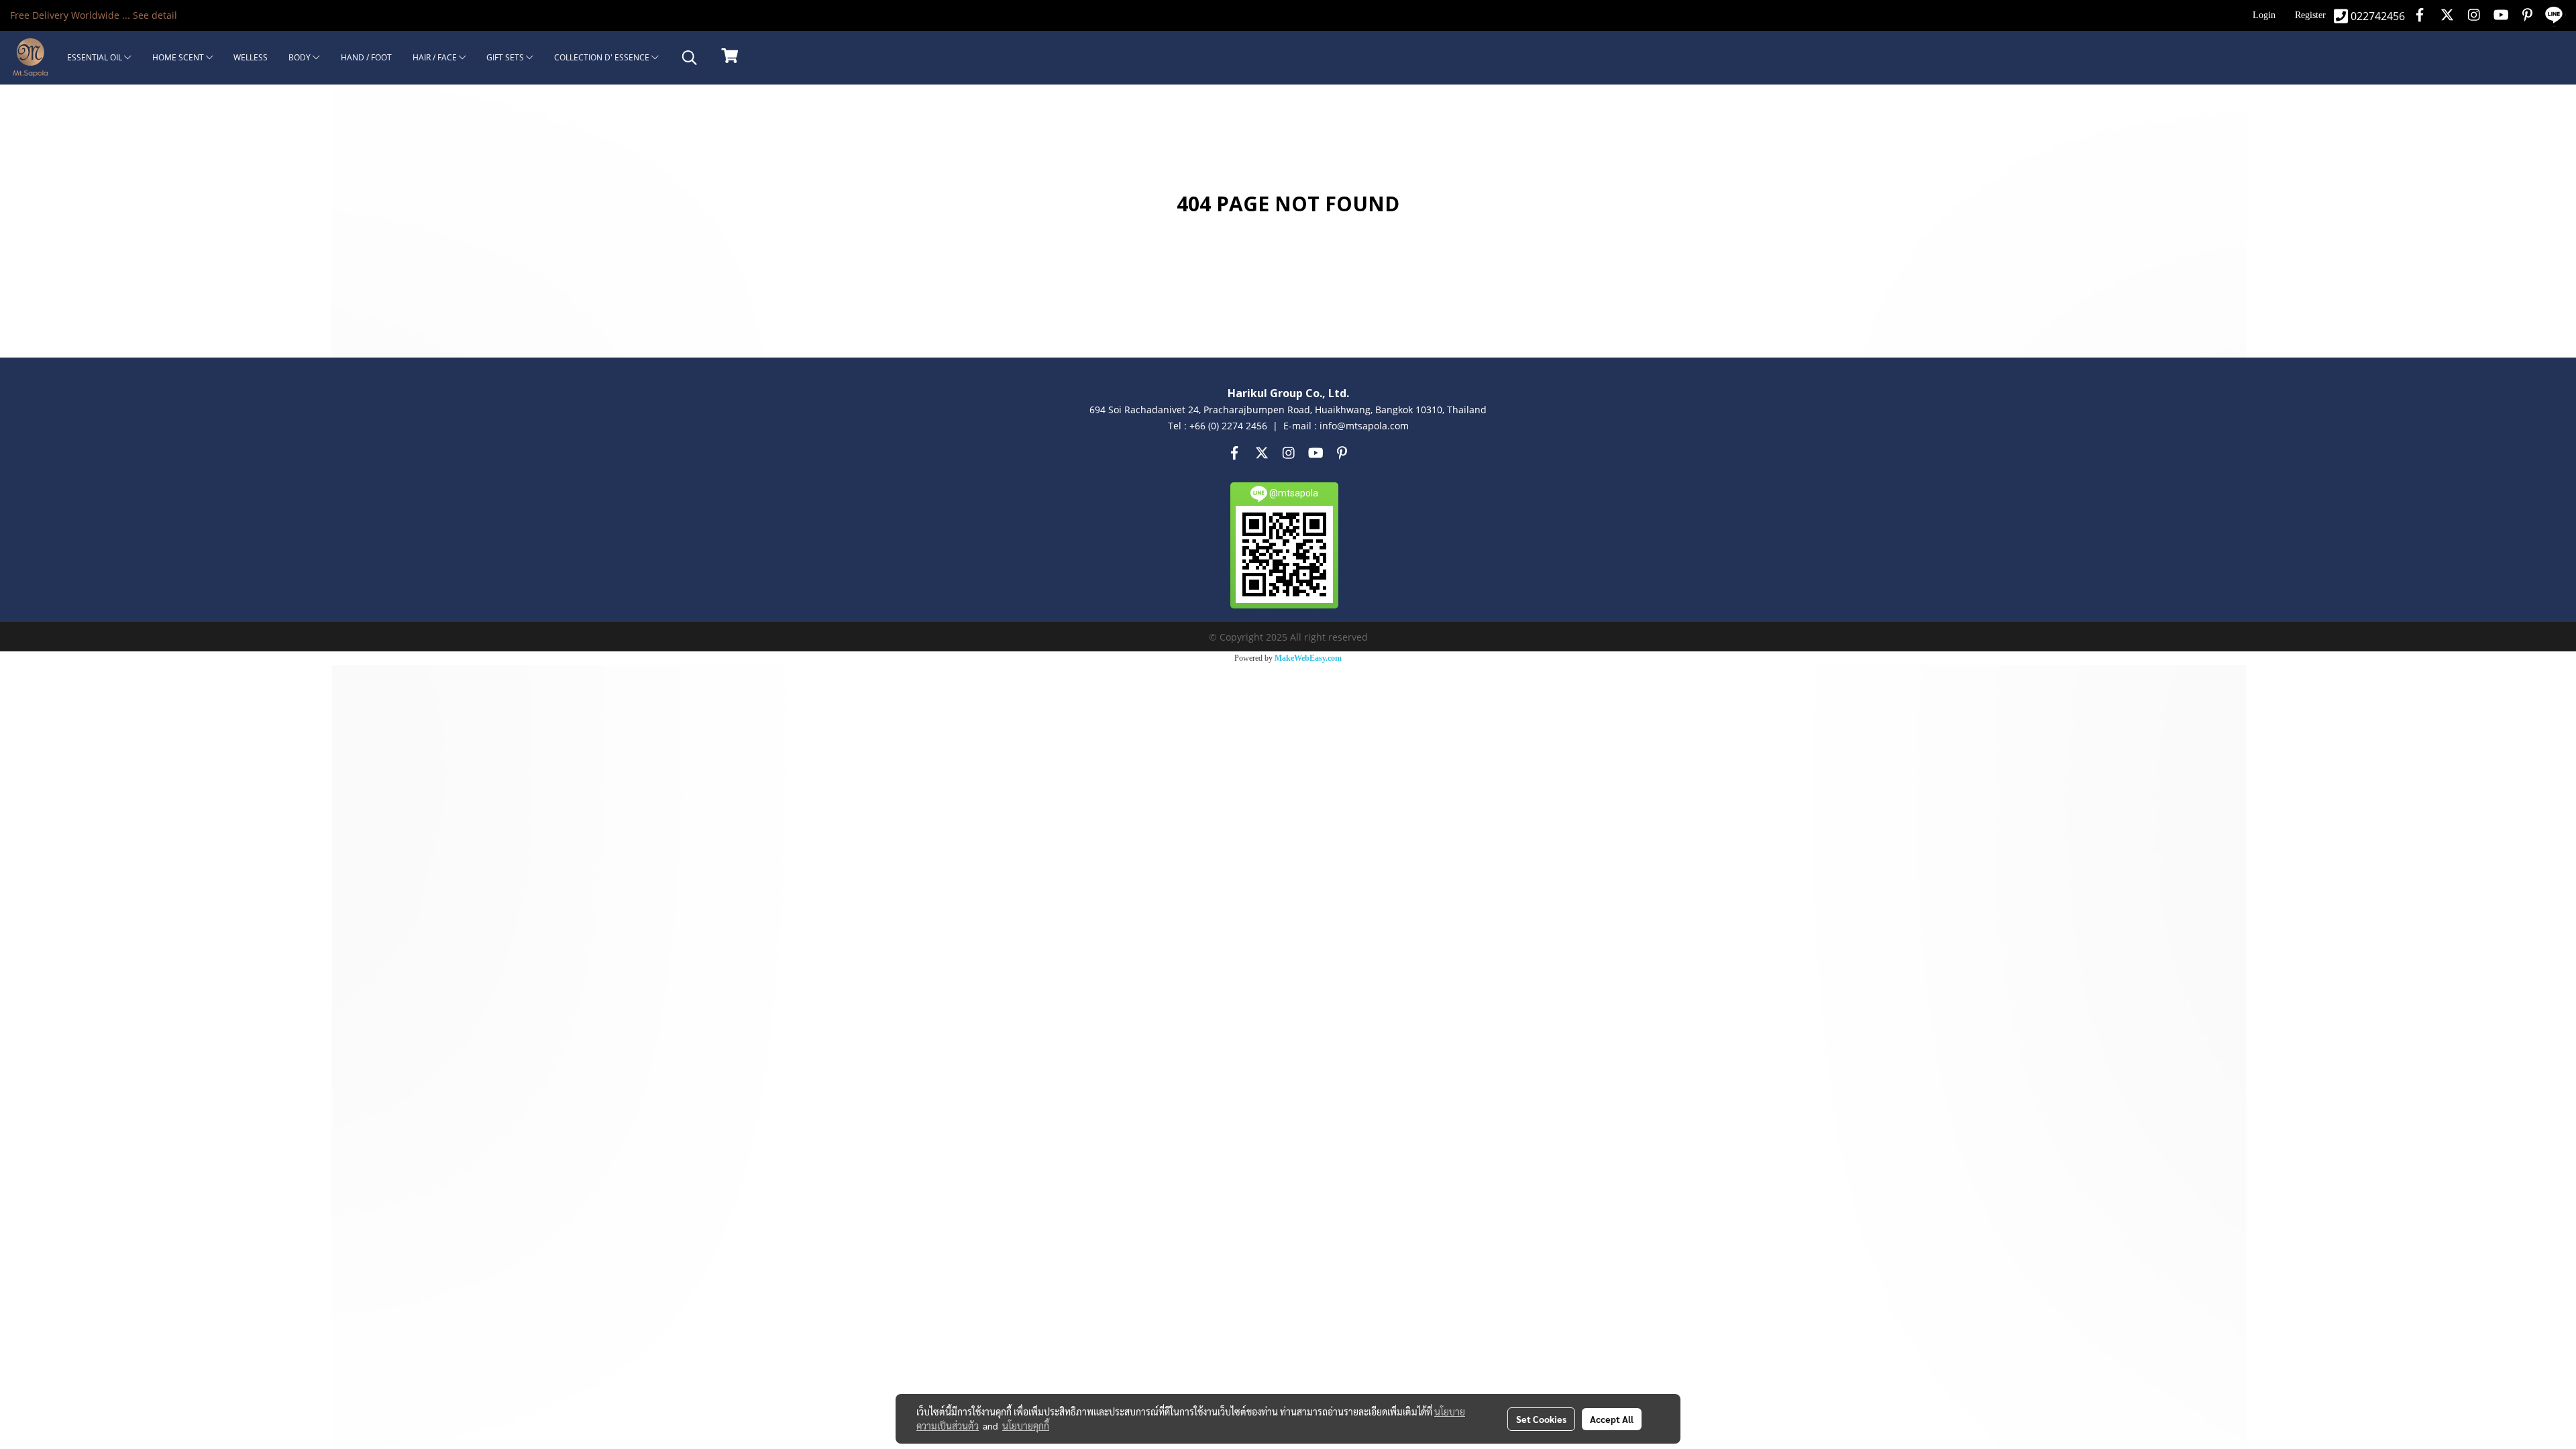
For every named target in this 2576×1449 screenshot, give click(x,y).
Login (2264, 15)
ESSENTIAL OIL (96, 57)
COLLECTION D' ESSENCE (603, 57)
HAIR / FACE (436, 57)
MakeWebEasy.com (1308, 658)
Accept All (1612, 1419)
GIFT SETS (506, 57)
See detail (155, 15)
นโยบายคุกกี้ (1026, 1426)
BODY (301, 57)
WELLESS (251, 57)
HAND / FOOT (366, 57)
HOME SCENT (179, 57)
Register (2310, 15)
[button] (690, 58)
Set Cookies (1541, 1419)
